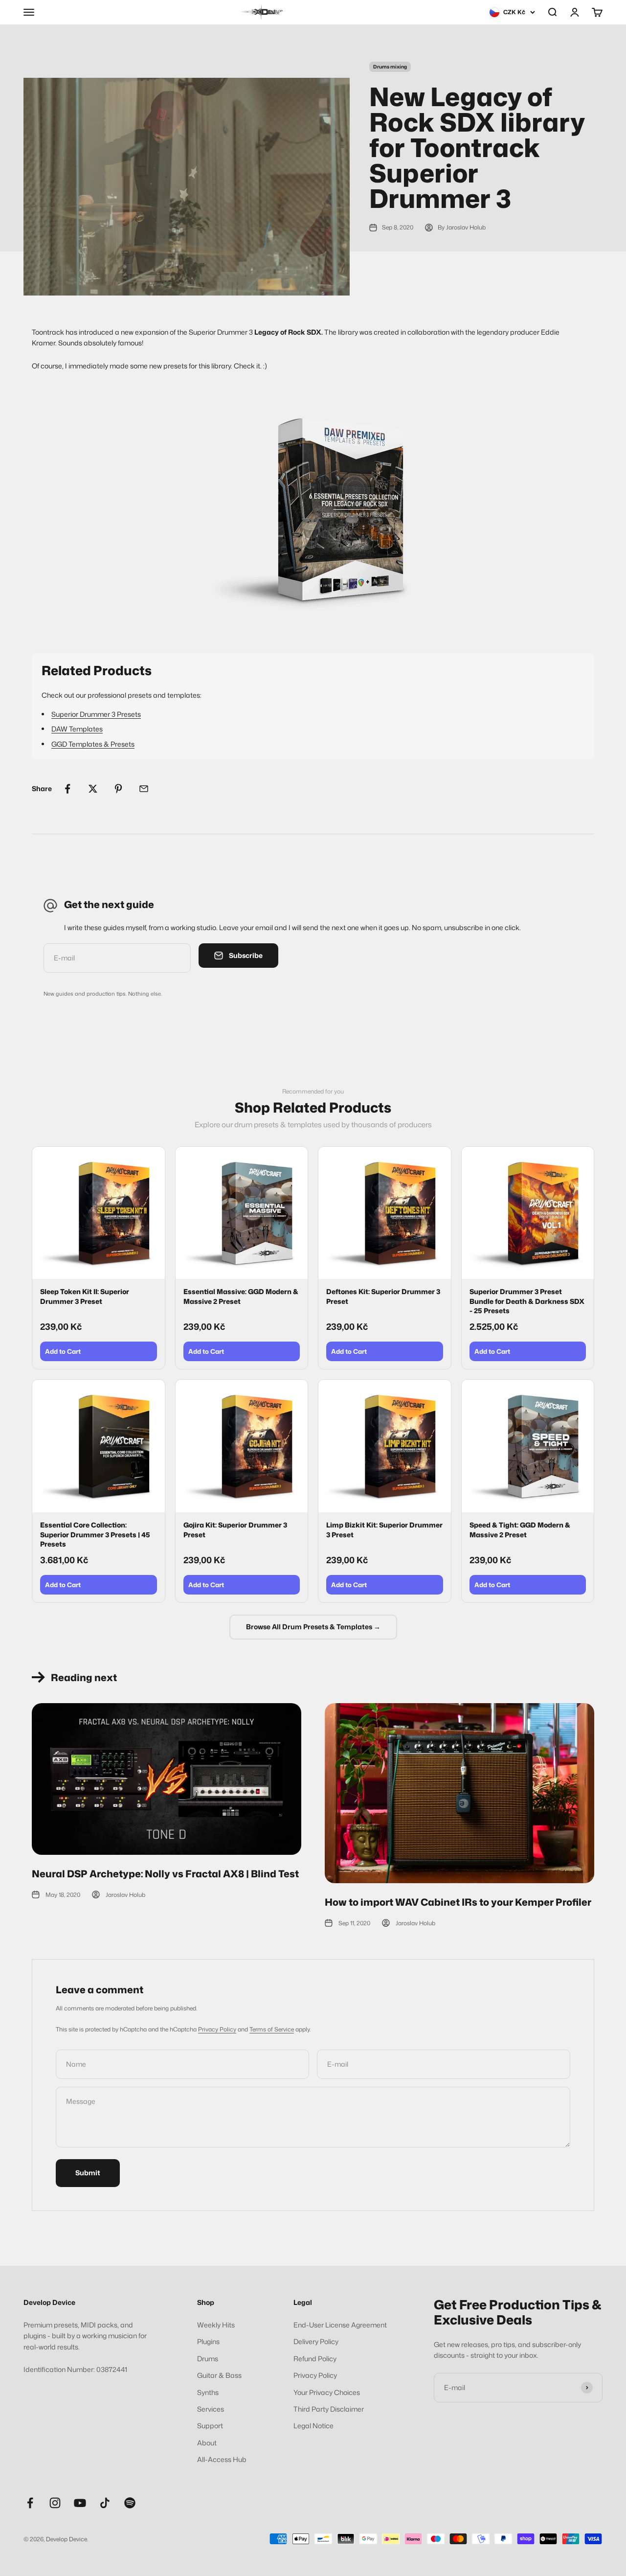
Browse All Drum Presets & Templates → (313, 1627)
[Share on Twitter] (93, 789)
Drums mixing (390, 67)
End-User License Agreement (340, 2325)
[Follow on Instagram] (55, 2503)
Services (211, 2409)
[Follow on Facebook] (30, 2503)
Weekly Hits (216, 2325)
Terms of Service (272, 2029)
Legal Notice (313, 2426)
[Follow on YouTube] (80, 2503)
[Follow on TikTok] (105, 2503)
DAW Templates (77, 729)
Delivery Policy (316, 2341)
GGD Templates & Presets (93, 744)
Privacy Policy (217, 2029)
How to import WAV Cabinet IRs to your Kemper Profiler (458, 1902)
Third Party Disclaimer (329, 2409)
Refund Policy (315, 2359)
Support (210, 2426)
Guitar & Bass (219, 2375)
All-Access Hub (222, 2459)
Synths (208, 2392)
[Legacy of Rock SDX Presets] (313, 512)
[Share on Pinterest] (118, 789)
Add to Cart (63, 1351)
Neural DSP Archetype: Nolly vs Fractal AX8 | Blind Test (165, 1873)
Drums (208, 2359)
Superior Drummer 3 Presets (96, 714)
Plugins (208, 2341)
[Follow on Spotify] (130, 2503)
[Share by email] (144, 789)
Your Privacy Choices (327, 2392)
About (207, 2443)
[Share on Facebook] (67, 789)
